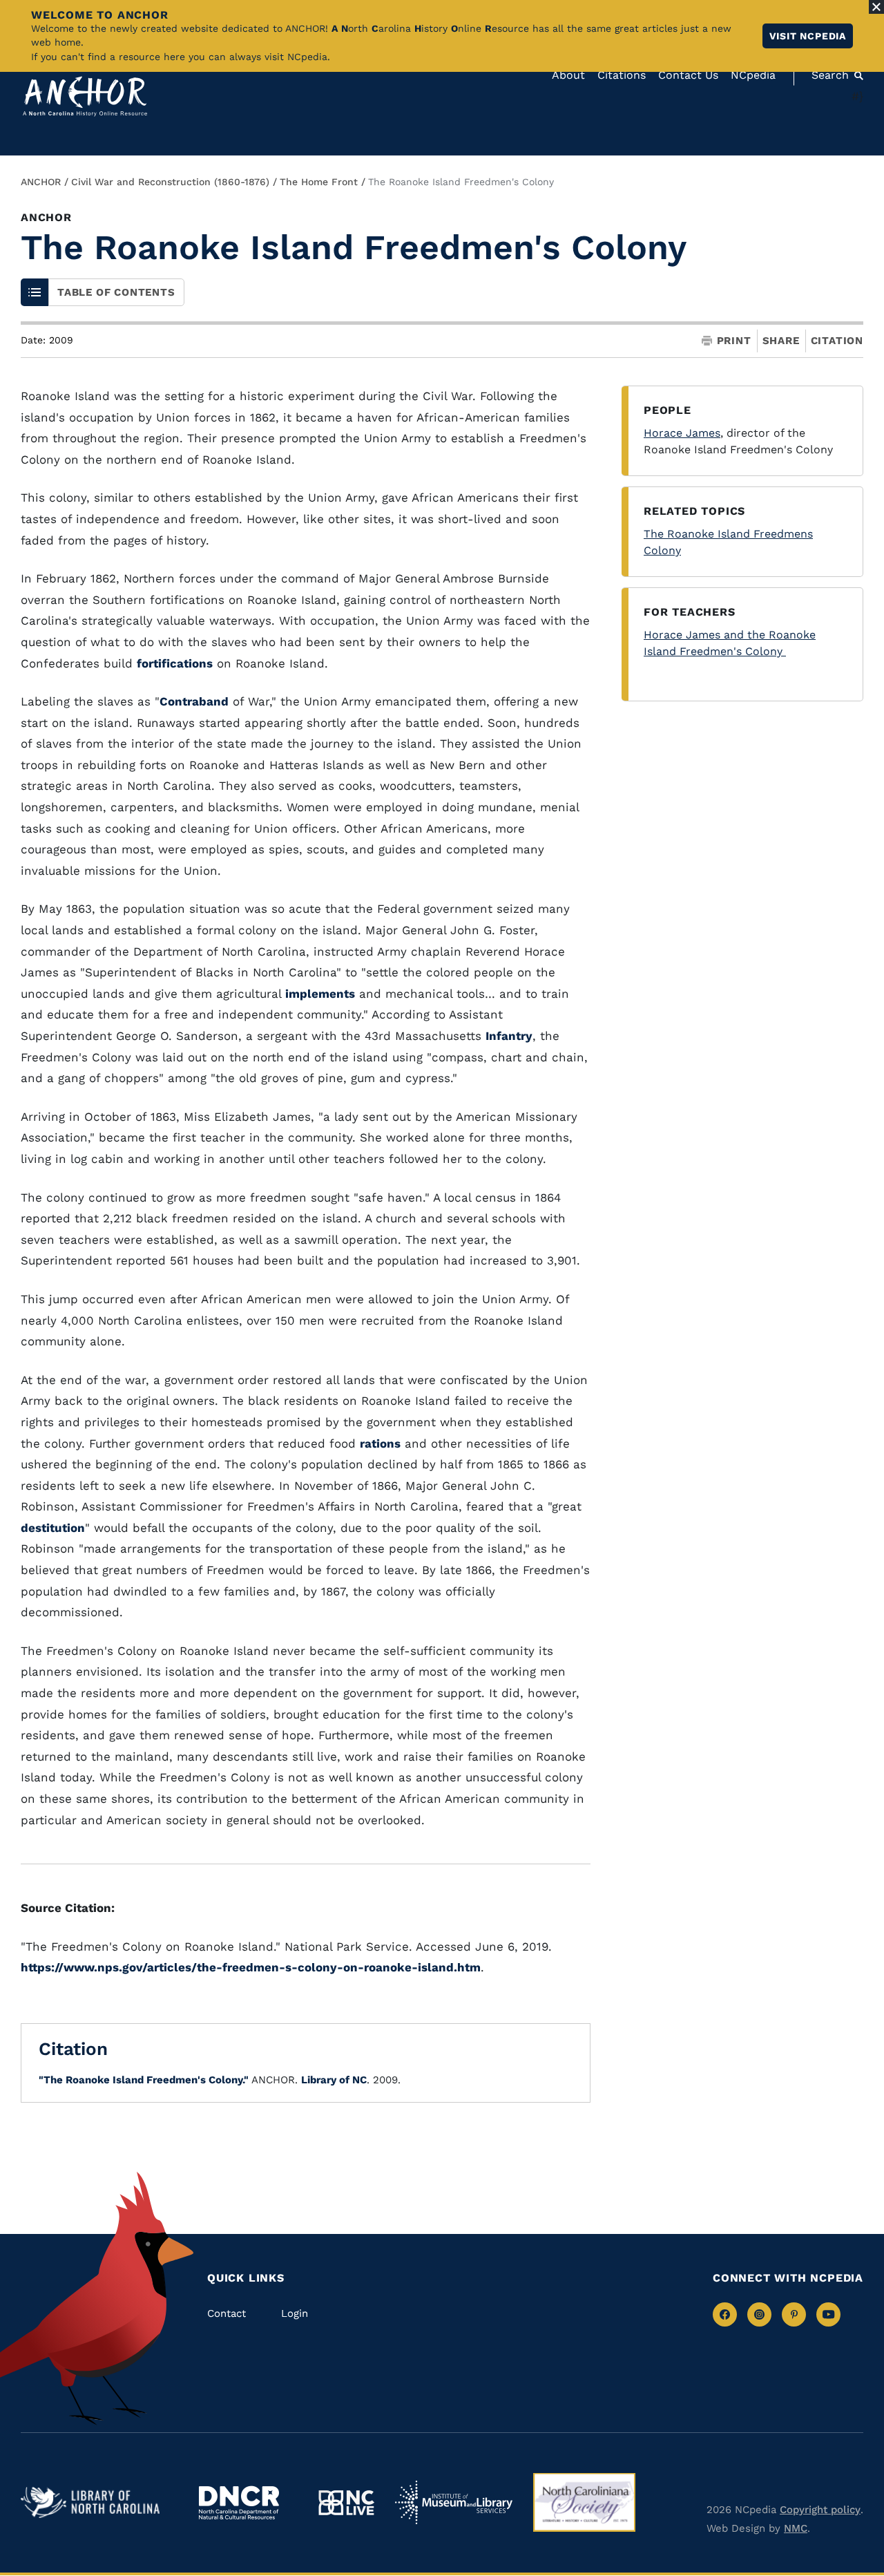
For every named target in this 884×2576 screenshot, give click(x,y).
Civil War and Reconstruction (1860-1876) (170, 182)
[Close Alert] (876, 7)
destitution (53, 1528)
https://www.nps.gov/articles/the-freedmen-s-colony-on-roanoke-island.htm (251, 1967)
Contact (227, 2313)
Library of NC (334, 2080)
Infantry (509, 1036)
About (568, 75)
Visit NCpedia (808, 36)
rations (380, 1443)
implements (320, 994)
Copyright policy (820, 2510)
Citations (622, 75)
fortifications (175, 663)
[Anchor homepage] (85, 96)
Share (781, 341)
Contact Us (688, 75)
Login (295, 2313)
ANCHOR (41, 182)
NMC (796, 2528)
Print (734, 341)
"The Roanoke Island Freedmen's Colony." (144, 2080)
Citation (837, 341)
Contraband (194, 701)
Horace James (682, 433)
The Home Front (319, 182)
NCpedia (753, 75)
